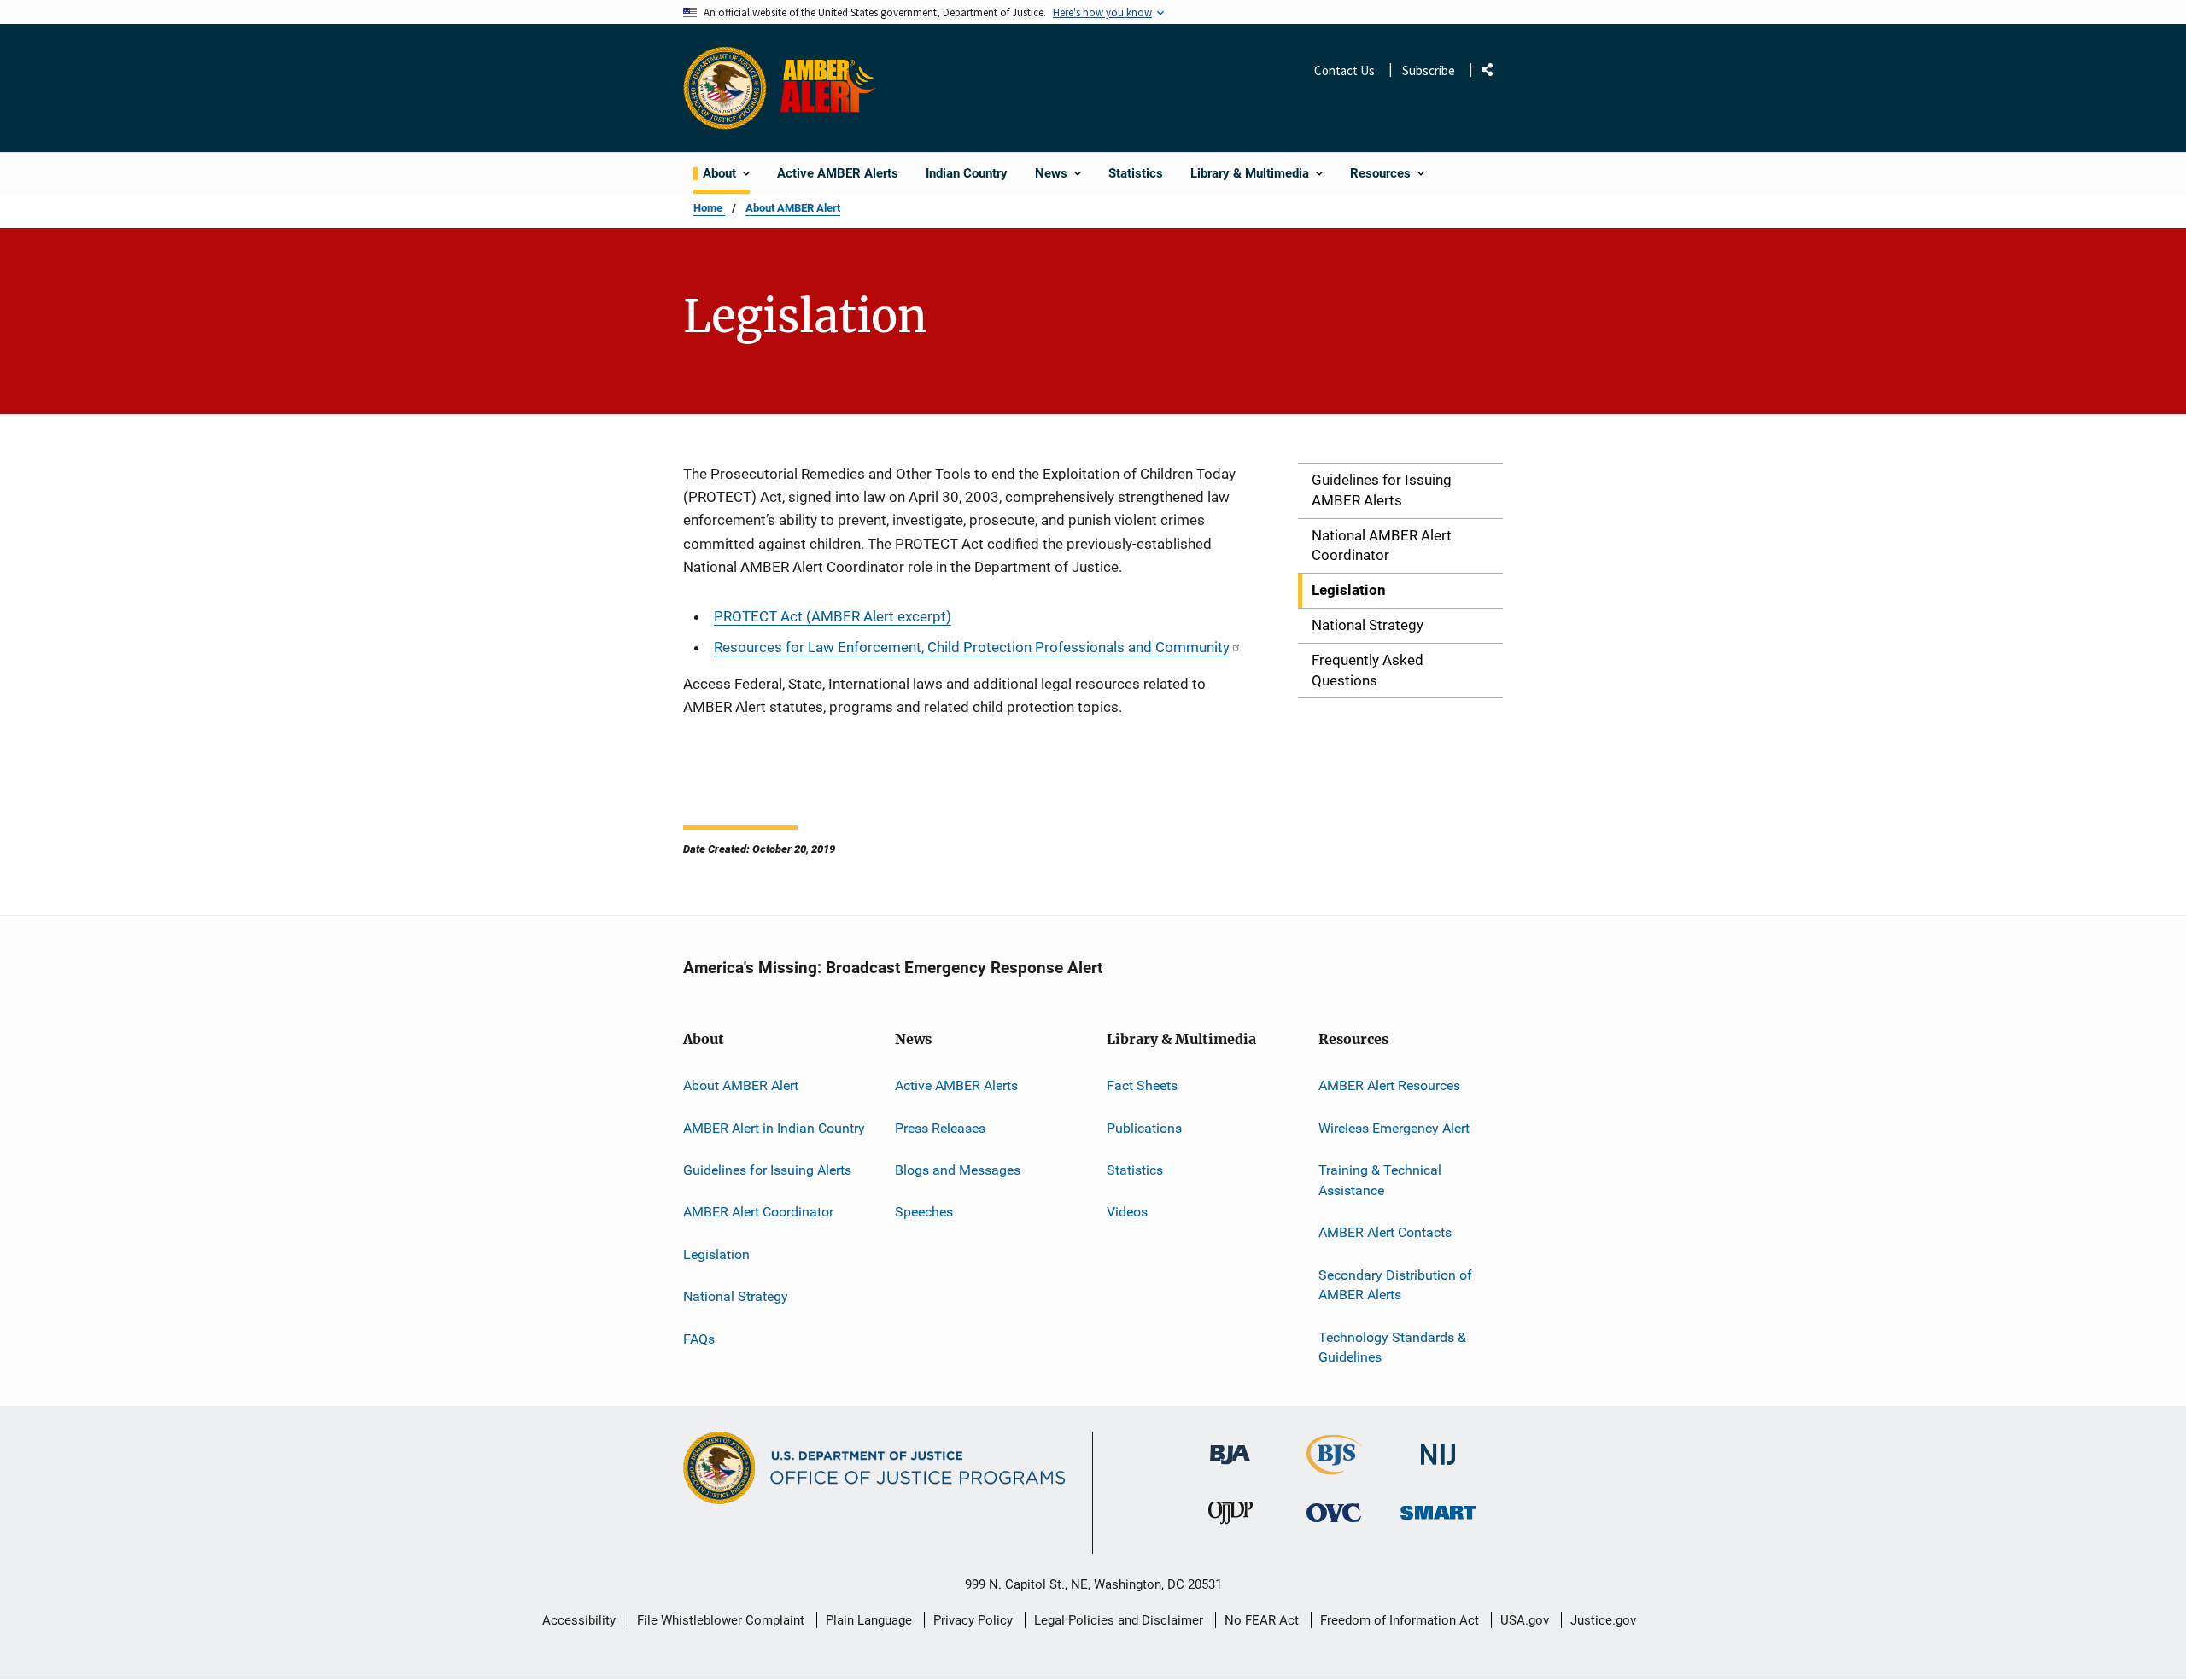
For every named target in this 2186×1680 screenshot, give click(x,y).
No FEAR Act (1262, 1620)
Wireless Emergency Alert (1394, 1128)
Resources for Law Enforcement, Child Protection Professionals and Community (972, 647)
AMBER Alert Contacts (1385, 1232)
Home (709, 208)
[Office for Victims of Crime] (1334, 1512)
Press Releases (940, 1128)
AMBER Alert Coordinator (758, 1212)
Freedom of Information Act (1400, 1620)
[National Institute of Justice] (1438, 1447)
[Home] (831, 88)
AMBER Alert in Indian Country (774, 1128)
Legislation (716, 1254)
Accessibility (579, 1620)
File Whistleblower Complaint (721, 1620)
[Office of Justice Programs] (725, 88)
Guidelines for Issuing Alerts (767, 1170)
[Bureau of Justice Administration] (1230, 1447)
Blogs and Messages (958, 1170)
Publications (1144, 1128)
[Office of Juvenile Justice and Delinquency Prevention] (1230, 1517)
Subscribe (1429, 70)
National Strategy (736, 1296)
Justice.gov (1603, 1620)
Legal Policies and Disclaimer (1119, 1620)
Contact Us (1344, 70)
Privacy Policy (973, 1620)
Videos (1127, 1212)
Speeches (924, 1212)
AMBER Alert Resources (1389, 1085)
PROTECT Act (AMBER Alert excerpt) (833, 616)
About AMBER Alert (793, 208)
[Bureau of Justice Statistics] (1334, 1467)
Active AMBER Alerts (956, 1085)
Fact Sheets (1142, 1085)
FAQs (699, 1339)
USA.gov (1525, 1620)
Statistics (1135, 1170)
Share (1493, 73)
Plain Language (869, 1620)
